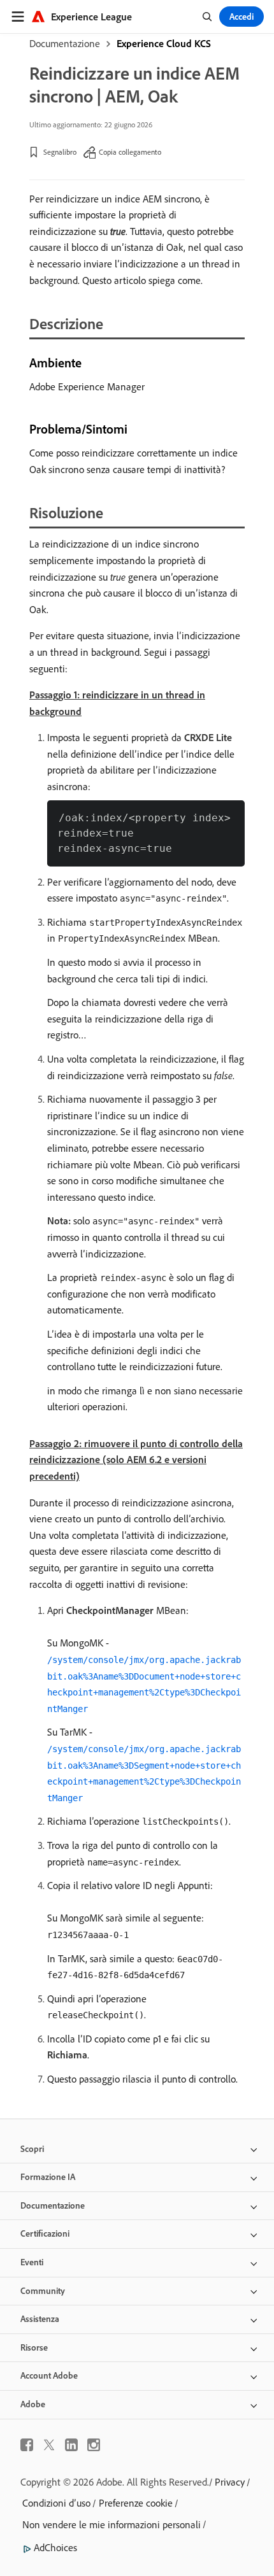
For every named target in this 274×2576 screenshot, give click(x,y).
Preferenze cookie (136, 2503)
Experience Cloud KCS (164, 43)
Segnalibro (60, 152)
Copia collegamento (130, 152)
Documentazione (65, 43)
